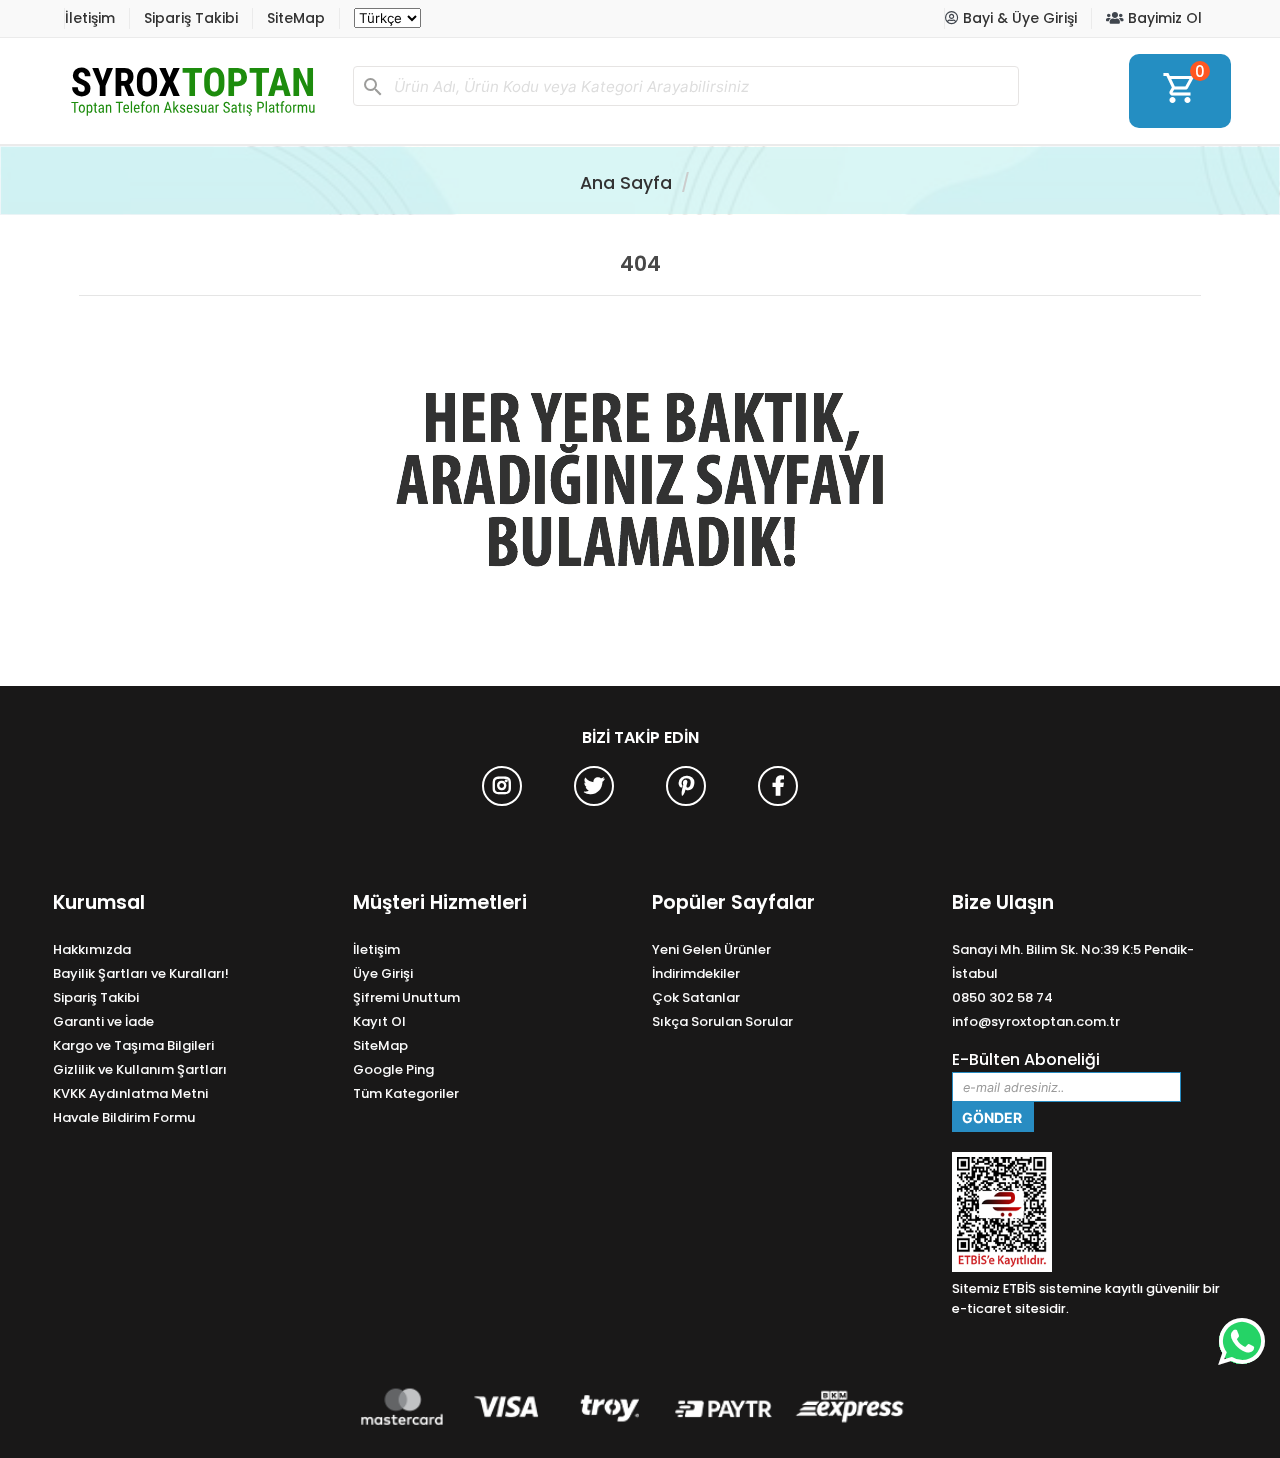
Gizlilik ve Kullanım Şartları (140, 1069)
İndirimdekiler (696, 973)
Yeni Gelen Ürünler (711, 949)
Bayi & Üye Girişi (1018, 18)
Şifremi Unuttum (406, 997)
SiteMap (296, 18)
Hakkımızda (92, 949)
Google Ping (393, 1069)
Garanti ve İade (103, 1021)
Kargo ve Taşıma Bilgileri (133, 1045)
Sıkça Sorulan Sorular (722, 1021)
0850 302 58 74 (1002, 997)
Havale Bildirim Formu (124, 1117)
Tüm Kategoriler (406, 1093)
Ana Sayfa (626, 183)
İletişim (90, 18)
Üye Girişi (383, 973)
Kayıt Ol (379, 1021)
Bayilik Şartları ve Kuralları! (141, 973)
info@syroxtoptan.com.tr (1036, 1021)
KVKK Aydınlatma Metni (130, 1093)
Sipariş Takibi (191, 18)
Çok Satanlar (696, 997)
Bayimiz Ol (1163, 18)
